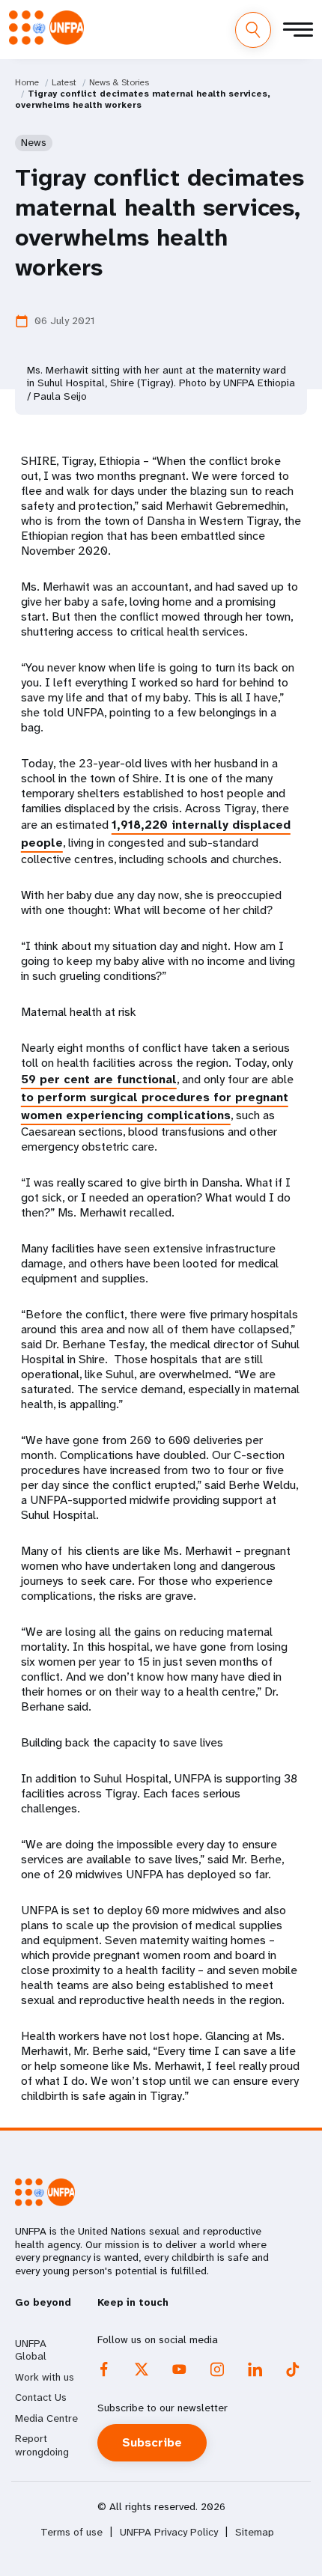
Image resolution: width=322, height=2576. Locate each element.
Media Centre (46, 2418)
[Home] (46, 28)
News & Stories (119, 82)
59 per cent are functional (99, 1079)
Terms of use (72, 2532)
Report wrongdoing (42, 2445)
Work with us (45, 2377)
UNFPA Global (31, 2350)
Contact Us (41, 2397)
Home (27, 82)
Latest (64, 82)
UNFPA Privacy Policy (169, 2532)
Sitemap (255, 2532)
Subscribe (152, 2442)
